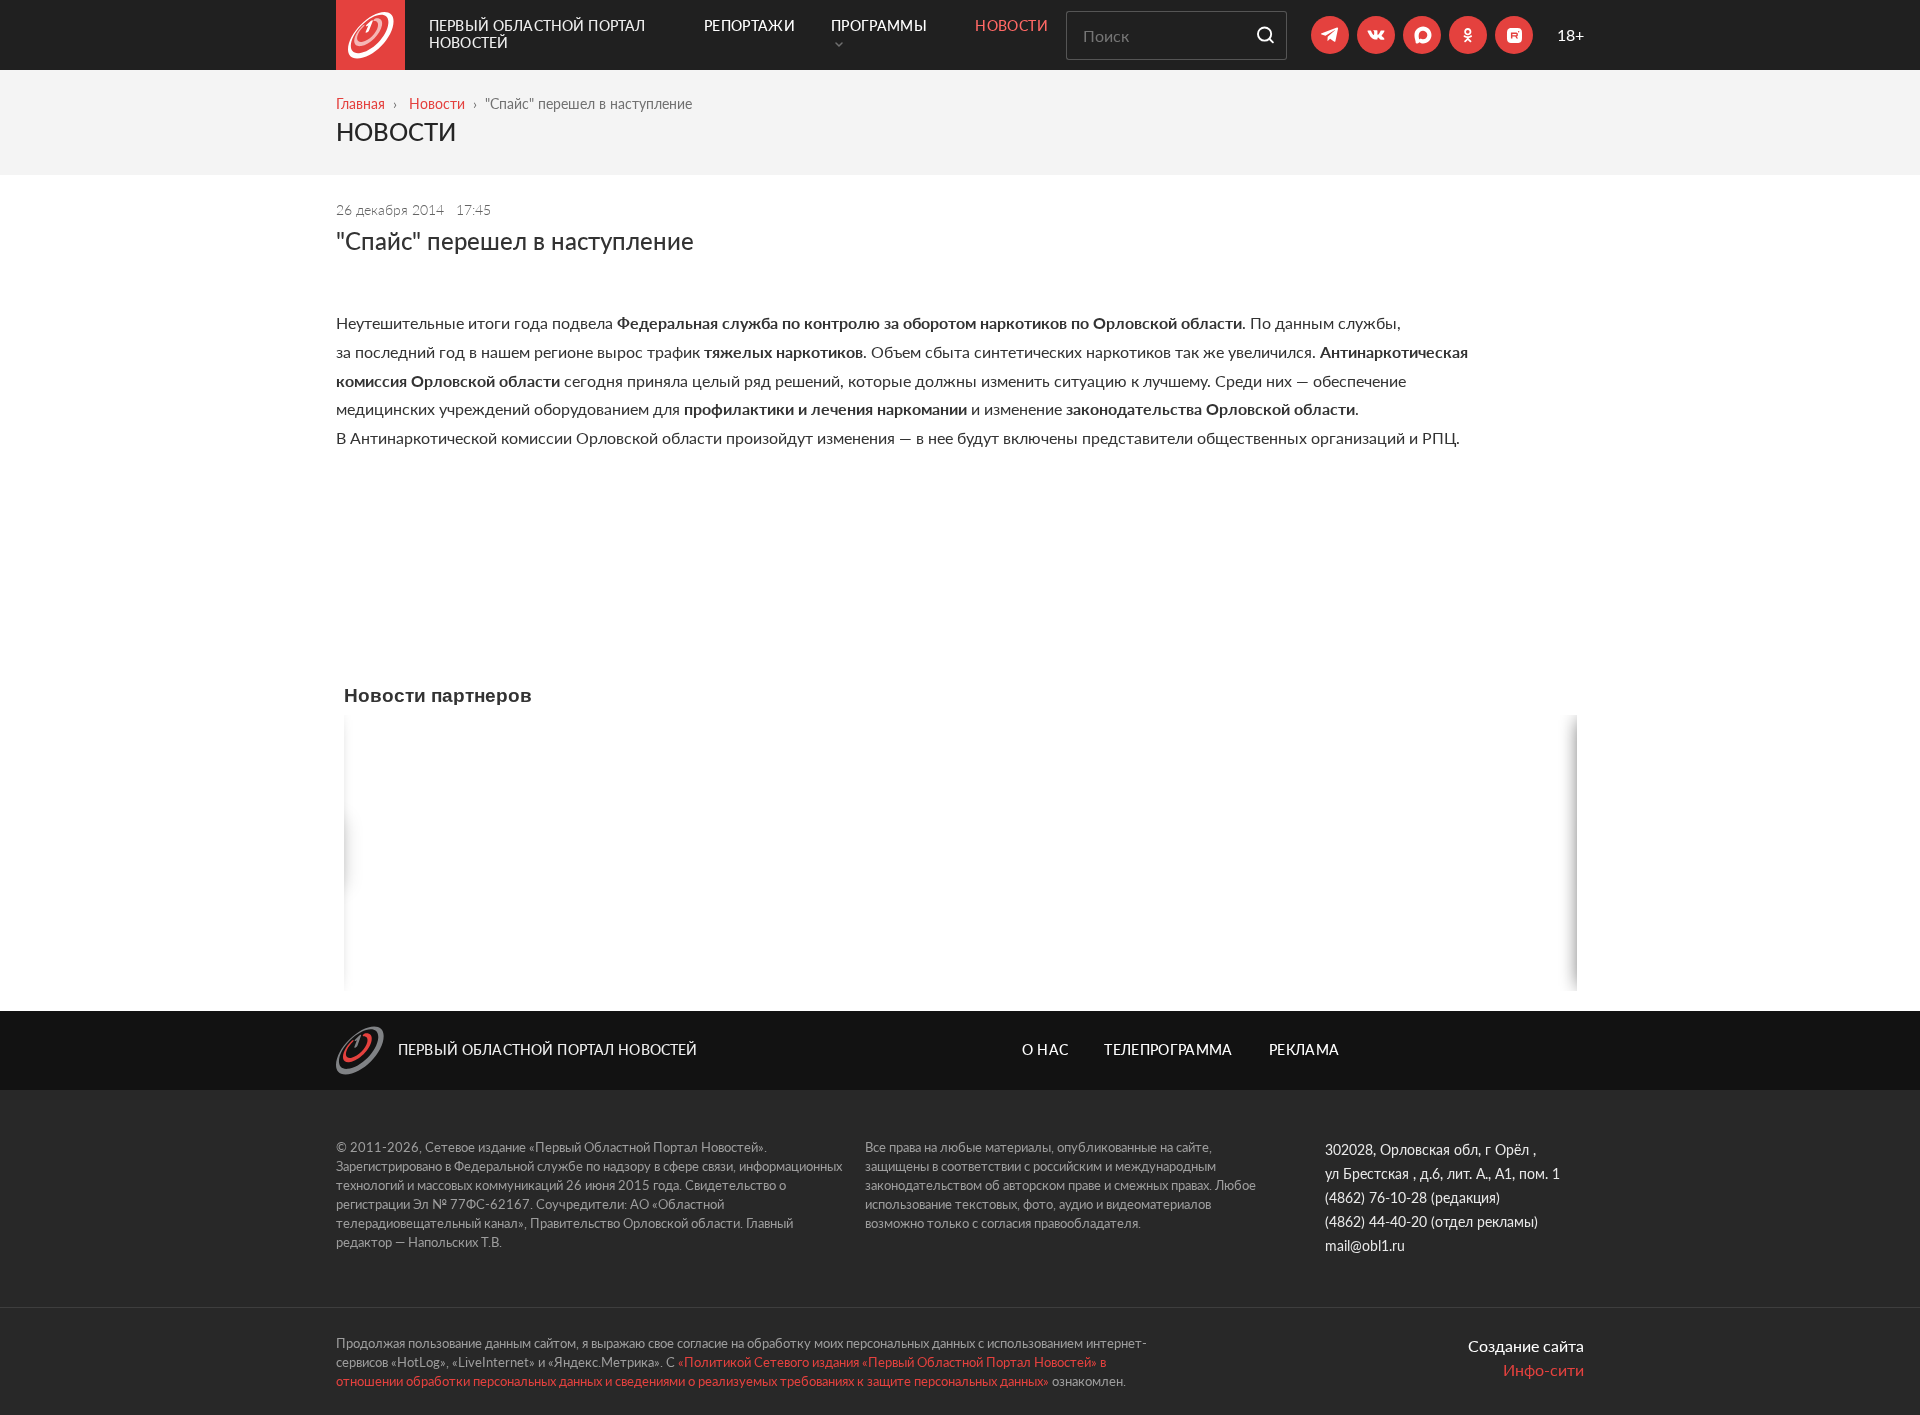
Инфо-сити (1543, 1369)
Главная (360, 103)
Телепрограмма (1168, 1049)
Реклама (1304, 1049)
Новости (1011, 25)
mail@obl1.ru (1365, 1245)
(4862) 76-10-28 (1376, 1197)
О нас (1045, 1049)
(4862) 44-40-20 (1376, 1221)
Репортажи (749, 25)
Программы (879, 25)
